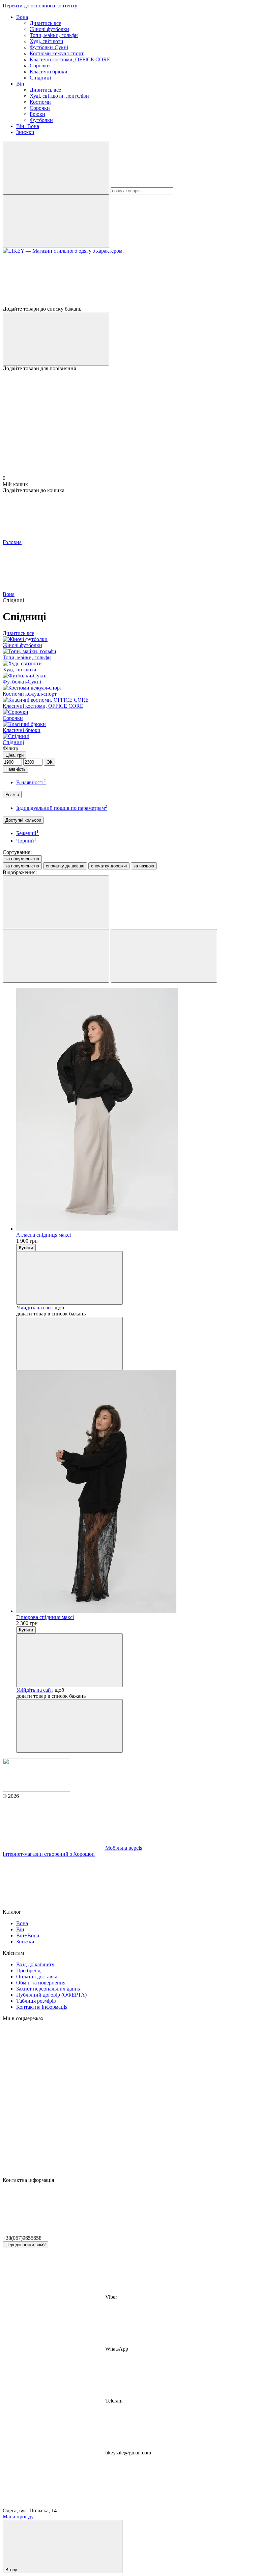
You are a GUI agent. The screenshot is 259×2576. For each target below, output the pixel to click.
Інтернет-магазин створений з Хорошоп (49, 1854)
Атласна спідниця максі (44, 1235)
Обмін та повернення (41, 1983)
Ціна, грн (15, 755)
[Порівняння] (56, 339)
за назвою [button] (144, 866)
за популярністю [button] (22, 866)
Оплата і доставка (37, 1977)
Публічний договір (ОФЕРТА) (51, 1995)
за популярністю (22, 859)
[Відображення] (56, 902)
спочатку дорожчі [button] (109, 866)
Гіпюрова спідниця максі (45, 1617)
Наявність (16, 769)
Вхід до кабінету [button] (35, 1964)
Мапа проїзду (18, 2517)
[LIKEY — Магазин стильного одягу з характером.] (36, 1790)
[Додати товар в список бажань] (69, 1278)
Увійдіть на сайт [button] (35, 1308)
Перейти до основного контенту (40, 6)
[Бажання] (129, 280)
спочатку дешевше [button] (65, 866)
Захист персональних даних (48, 1989)
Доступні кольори (23, 820)
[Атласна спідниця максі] (136, 1110)
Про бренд (28, 1970)
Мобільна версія (123, 1848)
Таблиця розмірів (36, 2001)
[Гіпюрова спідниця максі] (136, 1492)
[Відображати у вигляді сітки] (56, 956)
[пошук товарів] (56, 168)
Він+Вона (28, 126)
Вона (22, 17)
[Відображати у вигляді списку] (164, 956)
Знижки (25, 132)
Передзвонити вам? (25, 2245)
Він (20, 84)
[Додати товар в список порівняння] (69, 1344)
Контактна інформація (42, 2007)
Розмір (12, 794)
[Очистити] (56, 221)
